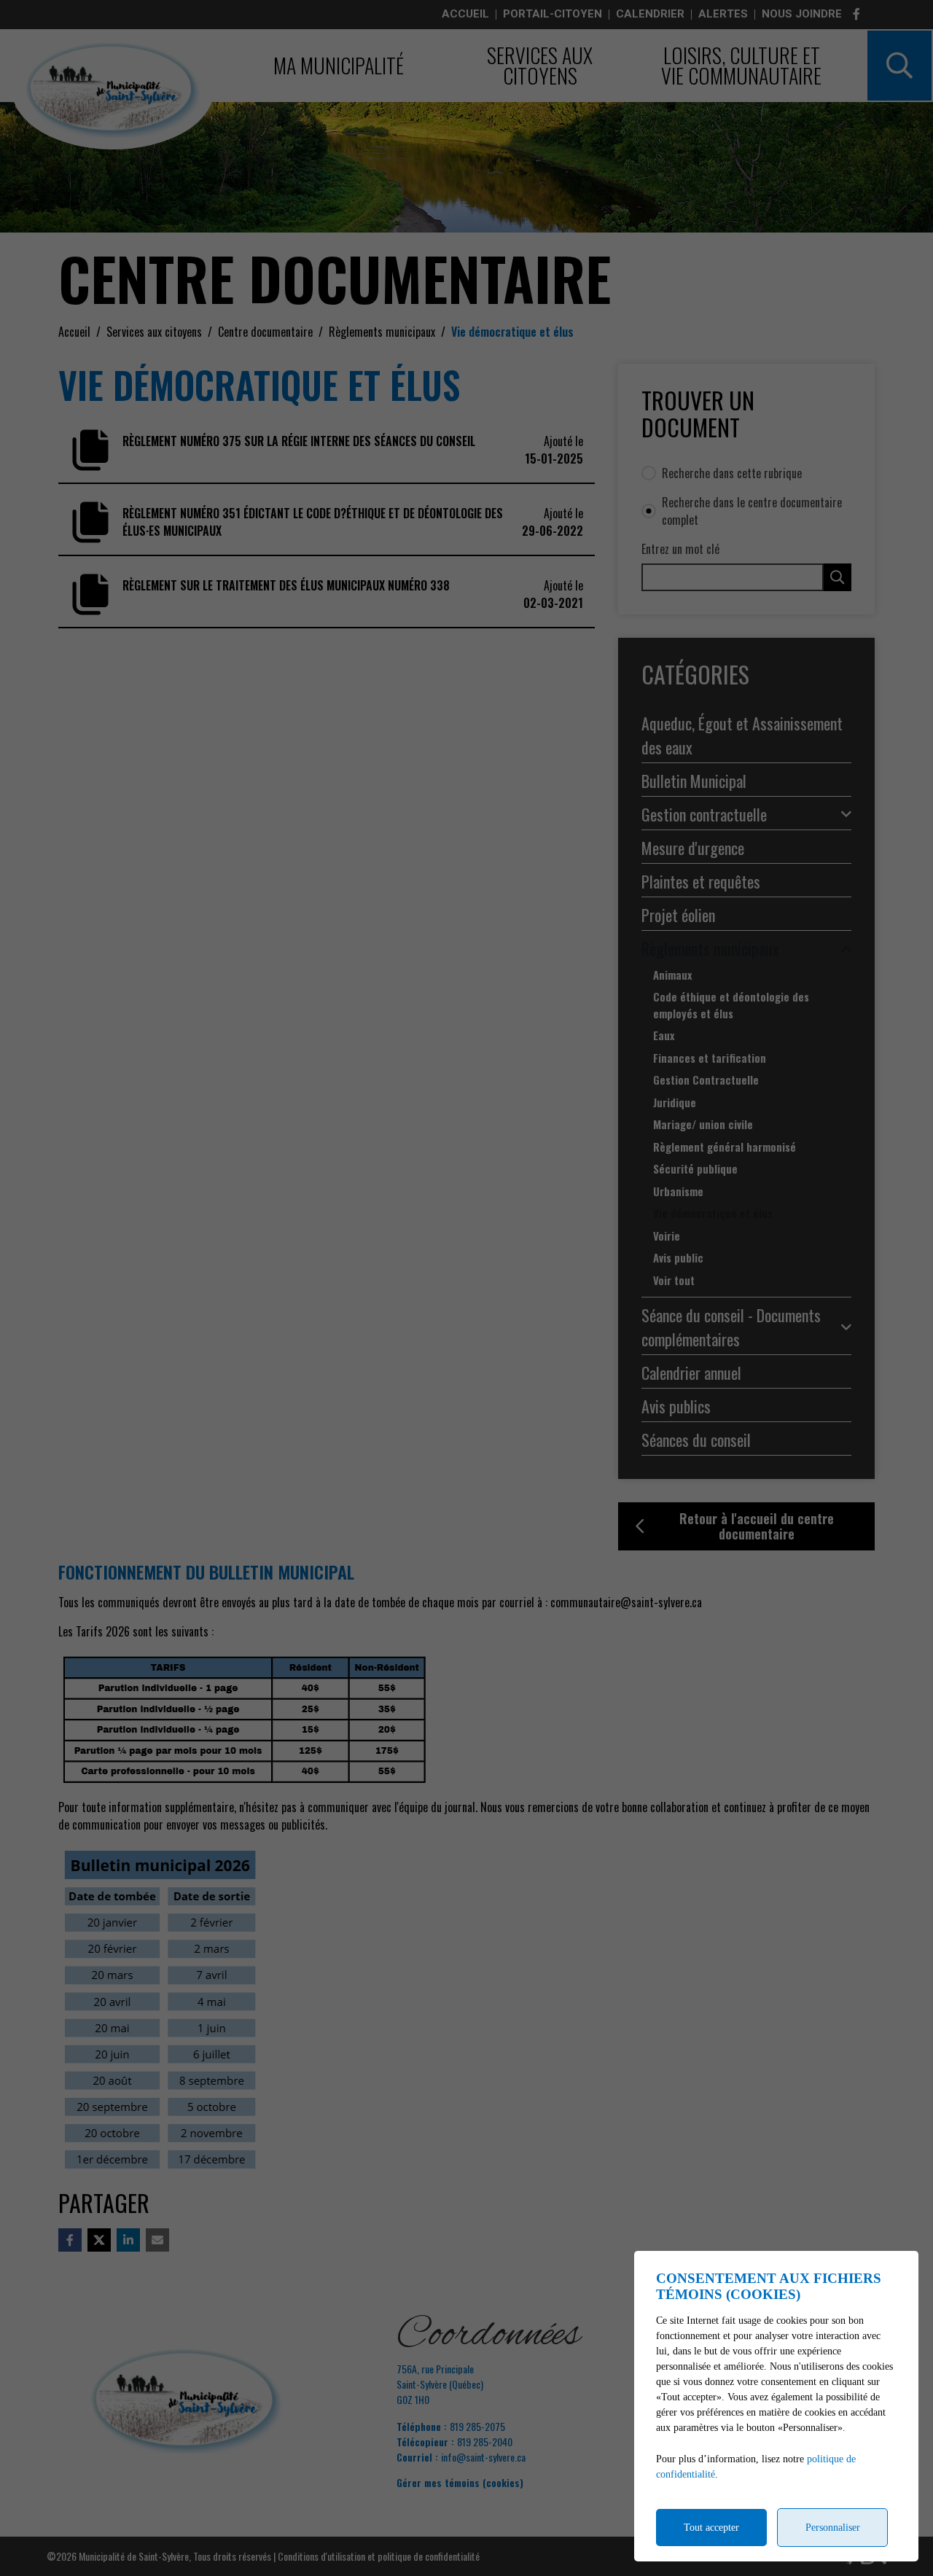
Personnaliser (833, 2528)
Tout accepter (711, 2528)
